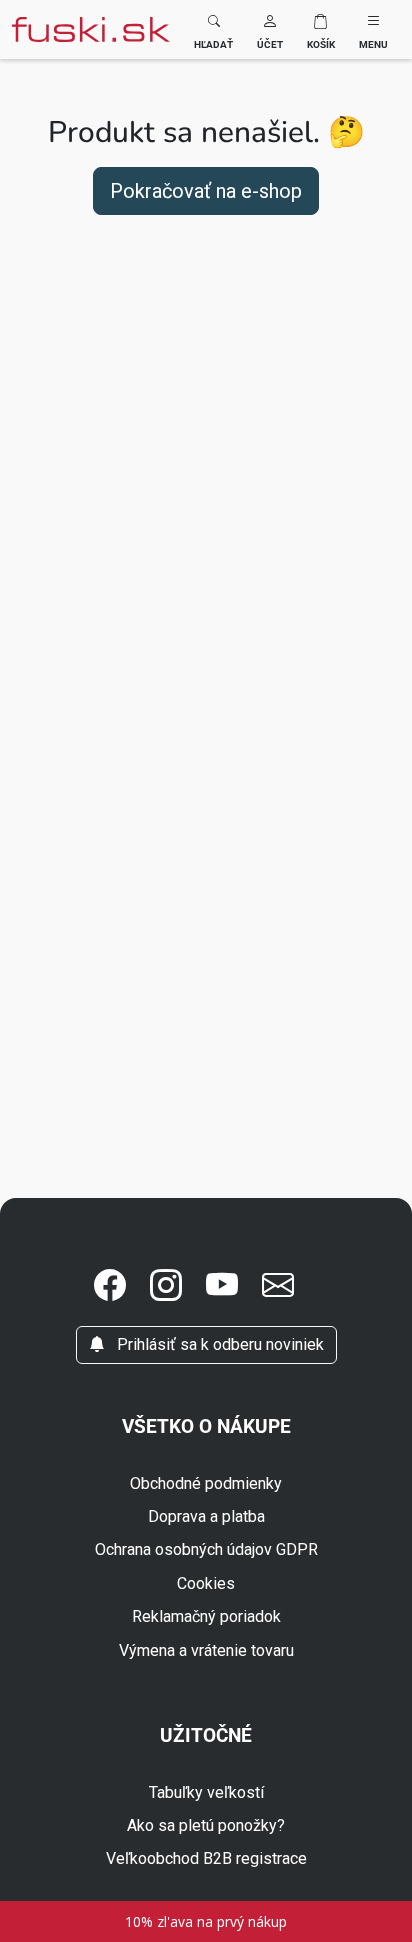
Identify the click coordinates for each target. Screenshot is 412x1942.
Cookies (206, 1583)
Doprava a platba (206, 1516)
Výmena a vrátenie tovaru (206, 1650)
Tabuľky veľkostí (206, 1792)
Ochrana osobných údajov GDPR (206, 1549)
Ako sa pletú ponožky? (206, 1825)
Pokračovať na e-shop (206, 191)
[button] (270, 29)
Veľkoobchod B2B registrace (206, 1858)
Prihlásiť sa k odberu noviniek (218, 1344)
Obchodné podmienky (206, 1483)
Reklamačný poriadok (206, 1616)
